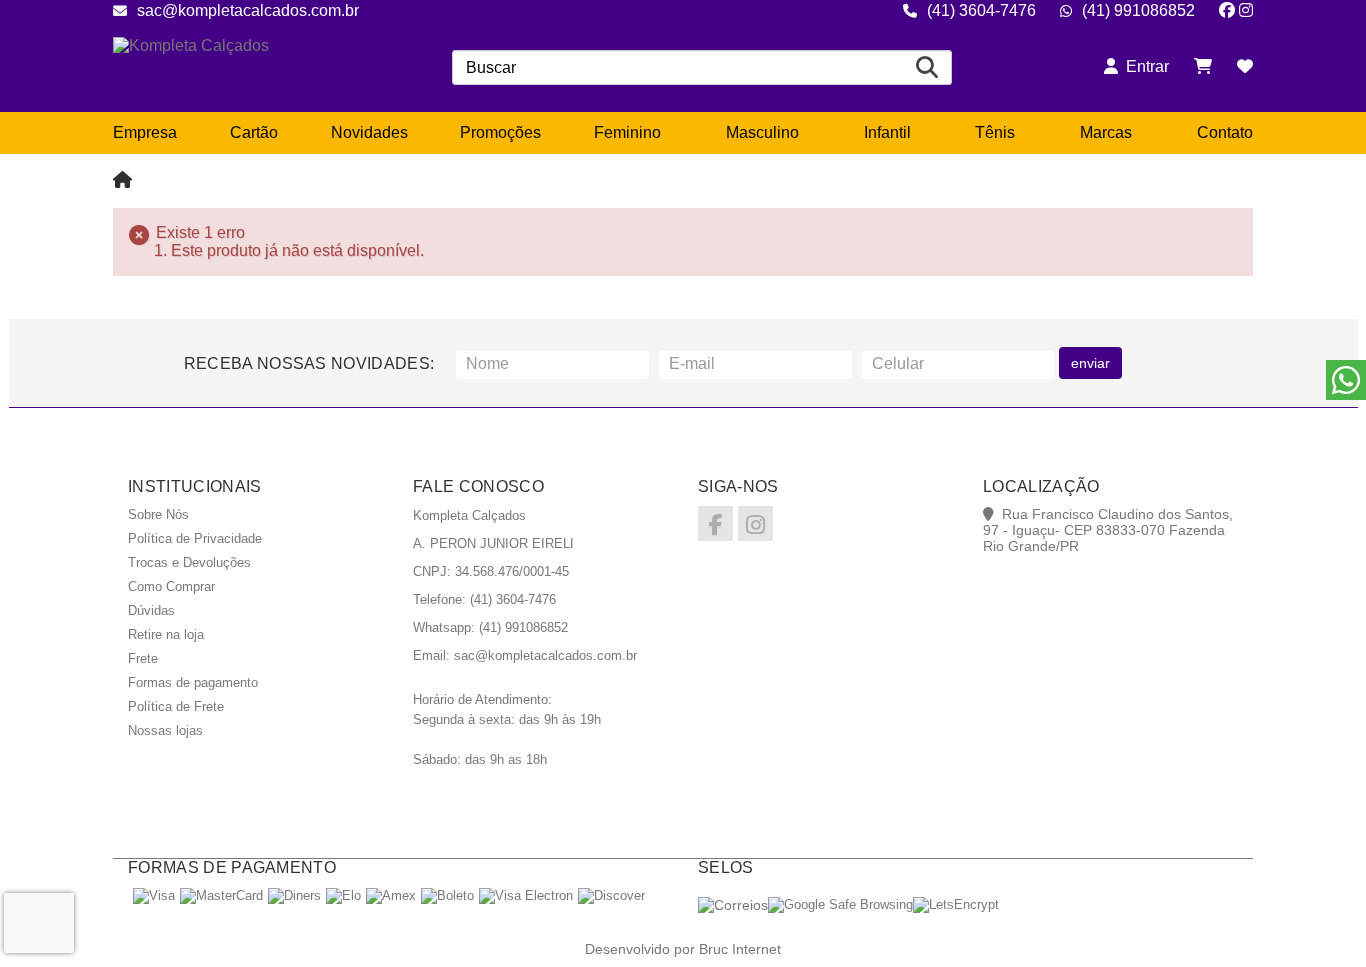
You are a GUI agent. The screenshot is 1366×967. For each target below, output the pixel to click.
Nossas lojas (165, 730)
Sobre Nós (158, 514)
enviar (1090, 363)
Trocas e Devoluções (189, 562)
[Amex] (391, 895)
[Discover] (611, 895)
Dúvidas (151, 610)
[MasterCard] (221, 895)
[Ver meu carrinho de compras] (1203, 66)
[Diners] (294, 895)
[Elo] (343, 895)
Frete (143, 658)
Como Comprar (171, 586)
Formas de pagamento (193, 682)
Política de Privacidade (195, 538)
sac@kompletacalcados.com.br (248, 10)
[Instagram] (1246, 10)
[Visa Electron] (526, 895)
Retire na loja (166, 634)
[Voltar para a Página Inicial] (122, 180)
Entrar (1143, 66)
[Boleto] (447, 895)
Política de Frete (176, 706)
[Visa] (154, 895)
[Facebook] (1227, 10)
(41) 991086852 (1138, 10)
